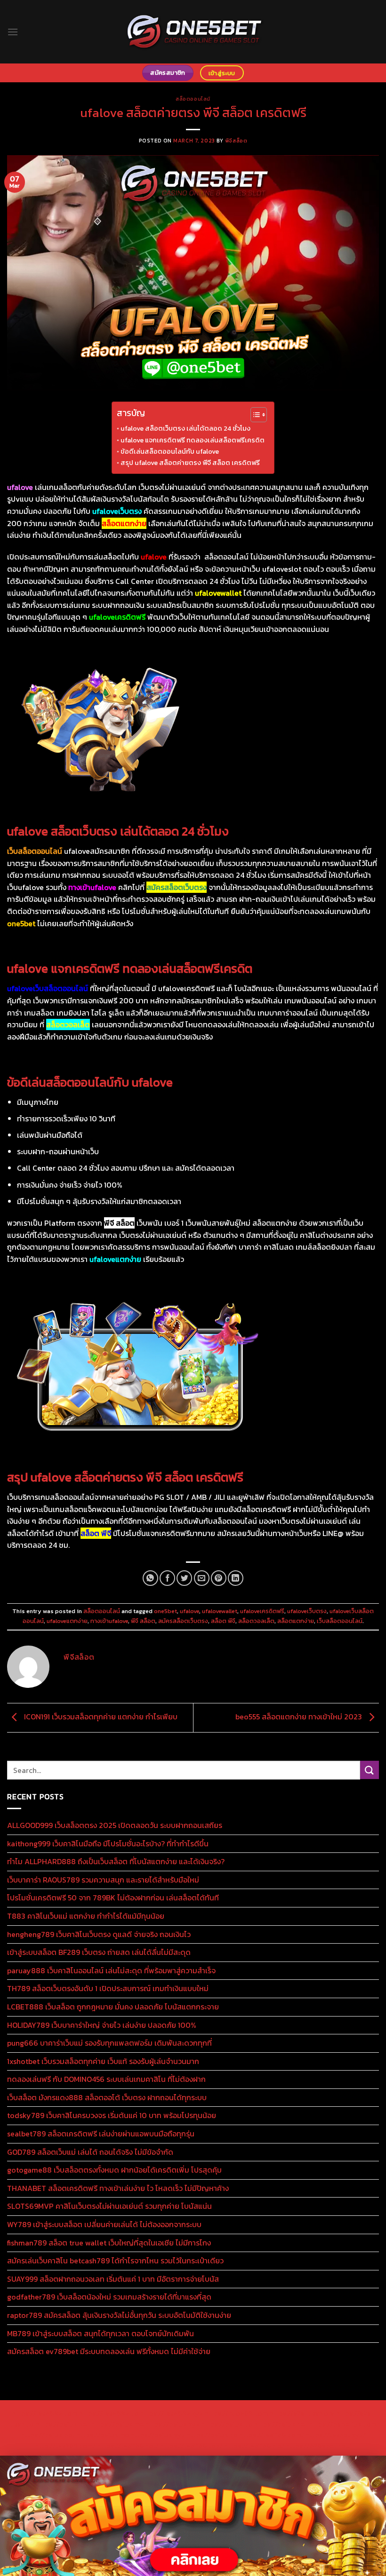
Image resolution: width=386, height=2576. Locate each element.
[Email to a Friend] (202, 1578)
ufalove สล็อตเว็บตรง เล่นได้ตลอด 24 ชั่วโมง (185, 428)
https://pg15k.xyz (172, 2424)
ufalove (189, 1611)
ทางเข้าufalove (109, 1621)
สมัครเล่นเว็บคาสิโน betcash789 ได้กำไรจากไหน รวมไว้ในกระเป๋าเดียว (115, 2261)
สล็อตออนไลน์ (193, 99)
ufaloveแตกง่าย (67, 1621)
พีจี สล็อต (143, 1621)
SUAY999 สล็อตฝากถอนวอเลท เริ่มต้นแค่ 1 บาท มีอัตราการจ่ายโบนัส (113, 2279)
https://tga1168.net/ (128, 2446)
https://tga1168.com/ (272, 2435)
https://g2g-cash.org (302, 2413)
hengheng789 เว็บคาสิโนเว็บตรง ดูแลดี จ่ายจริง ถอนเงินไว (99, 1934)
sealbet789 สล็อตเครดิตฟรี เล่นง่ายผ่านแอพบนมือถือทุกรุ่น (101, 2134)
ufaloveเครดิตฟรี (262, 1611)
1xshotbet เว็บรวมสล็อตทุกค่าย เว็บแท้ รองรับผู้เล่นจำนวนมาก (103, 2061)
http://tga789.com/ (65, 2446)
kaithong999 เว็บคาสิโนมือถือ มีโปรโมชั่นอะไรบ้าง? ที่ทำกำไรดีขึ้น (108, 1843)
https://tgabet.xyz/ (336, 2435)
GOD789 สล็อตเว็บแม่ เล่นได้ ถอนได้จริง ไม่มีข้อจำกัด (90, 2152)
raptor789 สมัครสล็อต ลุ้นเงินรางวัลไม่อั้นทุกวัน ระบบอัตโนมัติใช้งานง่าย (119, 2315)
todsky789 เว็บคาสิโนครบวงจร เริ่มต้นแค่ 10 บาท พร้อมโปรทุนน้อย (112, 2115)
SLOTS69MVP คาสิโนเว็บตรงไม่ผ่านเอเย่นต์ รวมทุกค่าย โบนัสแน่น (109, 2206)
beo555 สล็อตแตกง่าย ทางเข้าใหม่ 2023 (300, 1717)
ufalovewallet (220, 1611)
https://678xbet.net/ (318, 2446)
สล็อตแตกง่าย (296, 1621)
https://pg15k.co (227, 2424)
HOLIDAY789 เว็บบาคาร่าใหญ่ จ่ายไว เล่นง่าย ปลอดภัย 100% (102, 2025)
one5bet (165, 1611)
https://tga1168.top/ (191, 2446)
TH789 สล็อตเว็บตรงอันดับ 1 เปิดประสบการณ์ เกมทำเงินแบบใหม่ (108, 1988)
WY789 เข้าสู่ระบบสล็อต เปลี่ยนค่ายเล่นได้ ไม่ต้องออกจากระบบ (104, 2224)
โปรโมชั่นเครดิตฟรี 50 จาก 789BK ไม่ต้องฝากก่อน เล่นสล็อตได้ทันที (113, 1898)
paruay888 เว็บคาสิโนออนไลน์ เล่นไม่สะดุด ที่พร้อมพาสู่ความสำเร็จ (111, 1970)
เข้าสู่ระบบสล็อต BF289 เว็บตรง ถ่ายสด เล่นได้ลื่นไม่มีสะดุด (99, 1952)
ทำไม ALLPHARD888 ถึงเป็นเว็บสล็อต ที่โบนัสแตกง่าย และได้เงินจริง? (116, 1861)
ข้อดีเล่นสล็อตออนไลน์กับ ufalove (170, 451)
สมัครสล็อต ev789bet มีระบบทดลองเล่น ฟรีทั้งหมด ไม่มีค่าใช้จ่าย (109, 2351)
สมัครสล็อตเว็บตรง (183, 1621)
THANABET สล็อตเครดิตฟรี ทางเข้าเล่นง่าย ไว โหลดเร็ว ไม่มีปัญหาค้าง (118, 2188)
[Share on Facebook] (167, 1578)
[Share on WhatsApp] (150, 1578)
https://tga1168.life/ (254, 2446)
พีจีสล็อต (236, 141)
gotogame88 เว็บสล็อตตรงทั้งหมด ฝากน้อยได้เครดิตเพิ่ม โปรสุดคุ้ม (114, 2170)
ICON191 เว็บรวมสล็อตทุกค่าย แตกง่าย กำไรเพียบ (100, 1717)
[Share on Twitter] (184, 1578)
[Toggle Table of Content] (254, 415)
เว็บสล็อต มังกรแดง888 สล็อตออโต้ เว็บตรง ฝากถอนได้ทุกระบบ (107, 2097)
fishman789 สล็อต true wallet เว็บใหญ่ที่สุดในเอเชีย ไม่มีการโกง (109, 2243)
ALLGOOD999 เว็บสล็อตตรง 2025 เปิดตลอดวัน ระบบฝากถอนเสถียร (115, 1825)
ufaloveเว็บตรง (307, 1611)
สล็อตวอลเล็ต (256, 1621)
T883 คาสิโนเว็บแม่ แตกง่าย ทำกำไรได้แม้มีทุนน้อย (86, 1916)
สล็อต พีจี (223, 1621)
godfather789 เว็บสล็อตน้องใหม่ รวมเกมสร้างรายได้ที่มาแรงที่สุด (109, 2297)
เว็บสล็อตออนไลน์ (340, 1621)
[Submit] (370, 1770)
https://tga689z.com (44, 2413)
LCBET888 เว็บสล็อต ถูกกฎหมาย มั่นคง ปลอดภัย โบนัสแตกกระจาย (113, 2007)
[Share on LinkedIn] (236, 1578)
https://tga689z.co (109, 2413)
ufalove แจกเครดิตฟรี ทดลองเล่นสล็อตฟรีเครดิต (193, 440)
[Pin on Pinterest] (219, 1578)
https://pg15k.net (281, 2424)
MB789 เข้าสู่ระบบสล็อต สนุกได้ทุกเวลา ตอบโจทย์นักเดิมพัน (101, 2333)
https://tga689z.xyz (171, 2413)
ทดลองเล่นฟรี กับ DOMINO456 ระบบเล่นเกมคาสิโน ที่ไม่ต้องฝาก (106, 2079)
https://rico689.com (236, 2413)
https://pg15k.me (117, 2424)
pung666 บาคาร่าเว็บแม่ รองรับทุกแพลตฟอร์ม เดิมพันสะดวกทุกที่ (109, 2043)
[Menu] (13, 32)
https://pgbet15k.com (343, 2424)
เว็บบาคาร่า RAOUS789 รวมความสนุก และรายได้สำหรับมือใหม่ (103, 1880)
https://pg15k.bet (62, 2424)
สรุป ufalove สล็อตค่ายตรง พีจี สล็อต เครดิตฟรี (190, 463)
